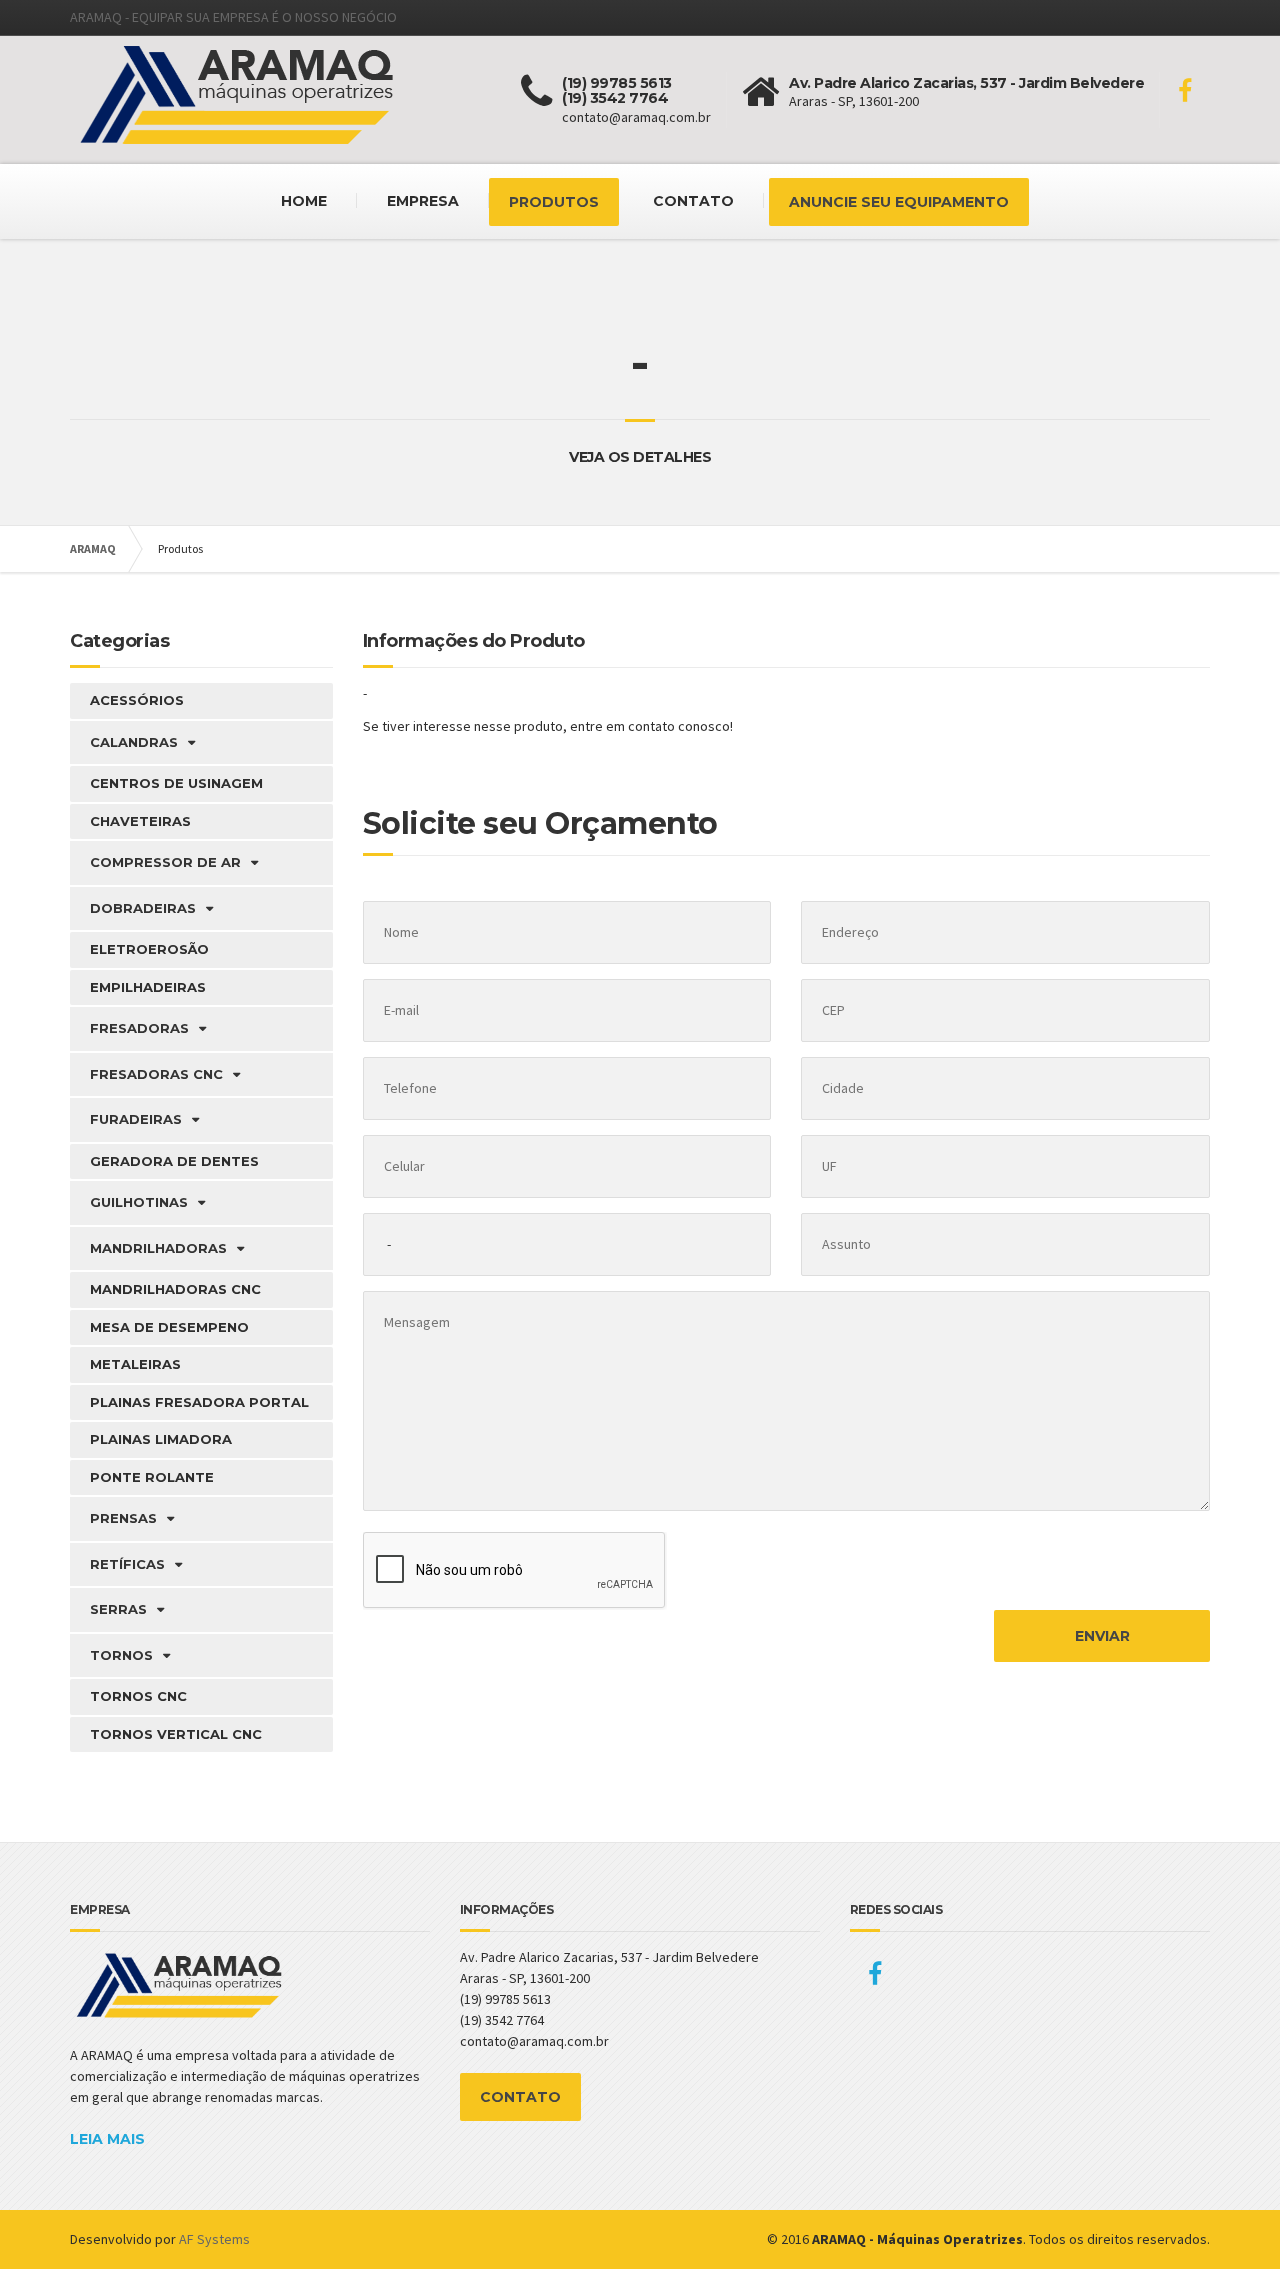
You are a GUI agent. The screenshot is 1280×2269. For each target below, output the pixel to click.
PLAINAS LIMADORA (161, 1439)
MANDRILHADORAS (158, 1248)
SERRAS (118, 1609)
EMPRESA (423, 201)
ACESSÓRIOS (137, 700)
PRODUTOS (554, 202)
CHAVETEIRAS (140, 821)
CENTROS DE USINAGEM (176, 783)
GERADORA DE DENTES (174, 1161)
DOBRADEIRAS (143, 908)
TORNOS (121, 1655)
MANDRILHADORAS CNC (175, 1289)
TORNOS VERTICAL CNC (176, 1734)
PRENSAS (123, 1518)
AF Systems (214, 2239)
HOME (304, 201)
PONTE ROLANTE (152, 1477)
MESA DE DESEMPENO (169, 1327)
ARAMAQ (93, 548)
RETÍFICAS (127, 1564)
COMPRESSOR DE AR (165, 862)
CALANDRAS (134, 742)
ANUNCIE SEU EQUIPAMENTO (899, 202)
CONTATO (693, 201)
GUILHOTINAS (139, 1202)
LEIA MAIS (107, 2139)
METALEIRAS (135, 1364)
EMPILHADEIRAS (148, 987)
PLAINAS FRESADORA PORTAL (199, 1402)
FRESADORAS (139, 1028)
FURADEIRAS (136, 1119)
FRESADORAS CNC (156, 1074)
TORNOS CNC (138, 1696)
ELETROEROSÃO (149, 949)
